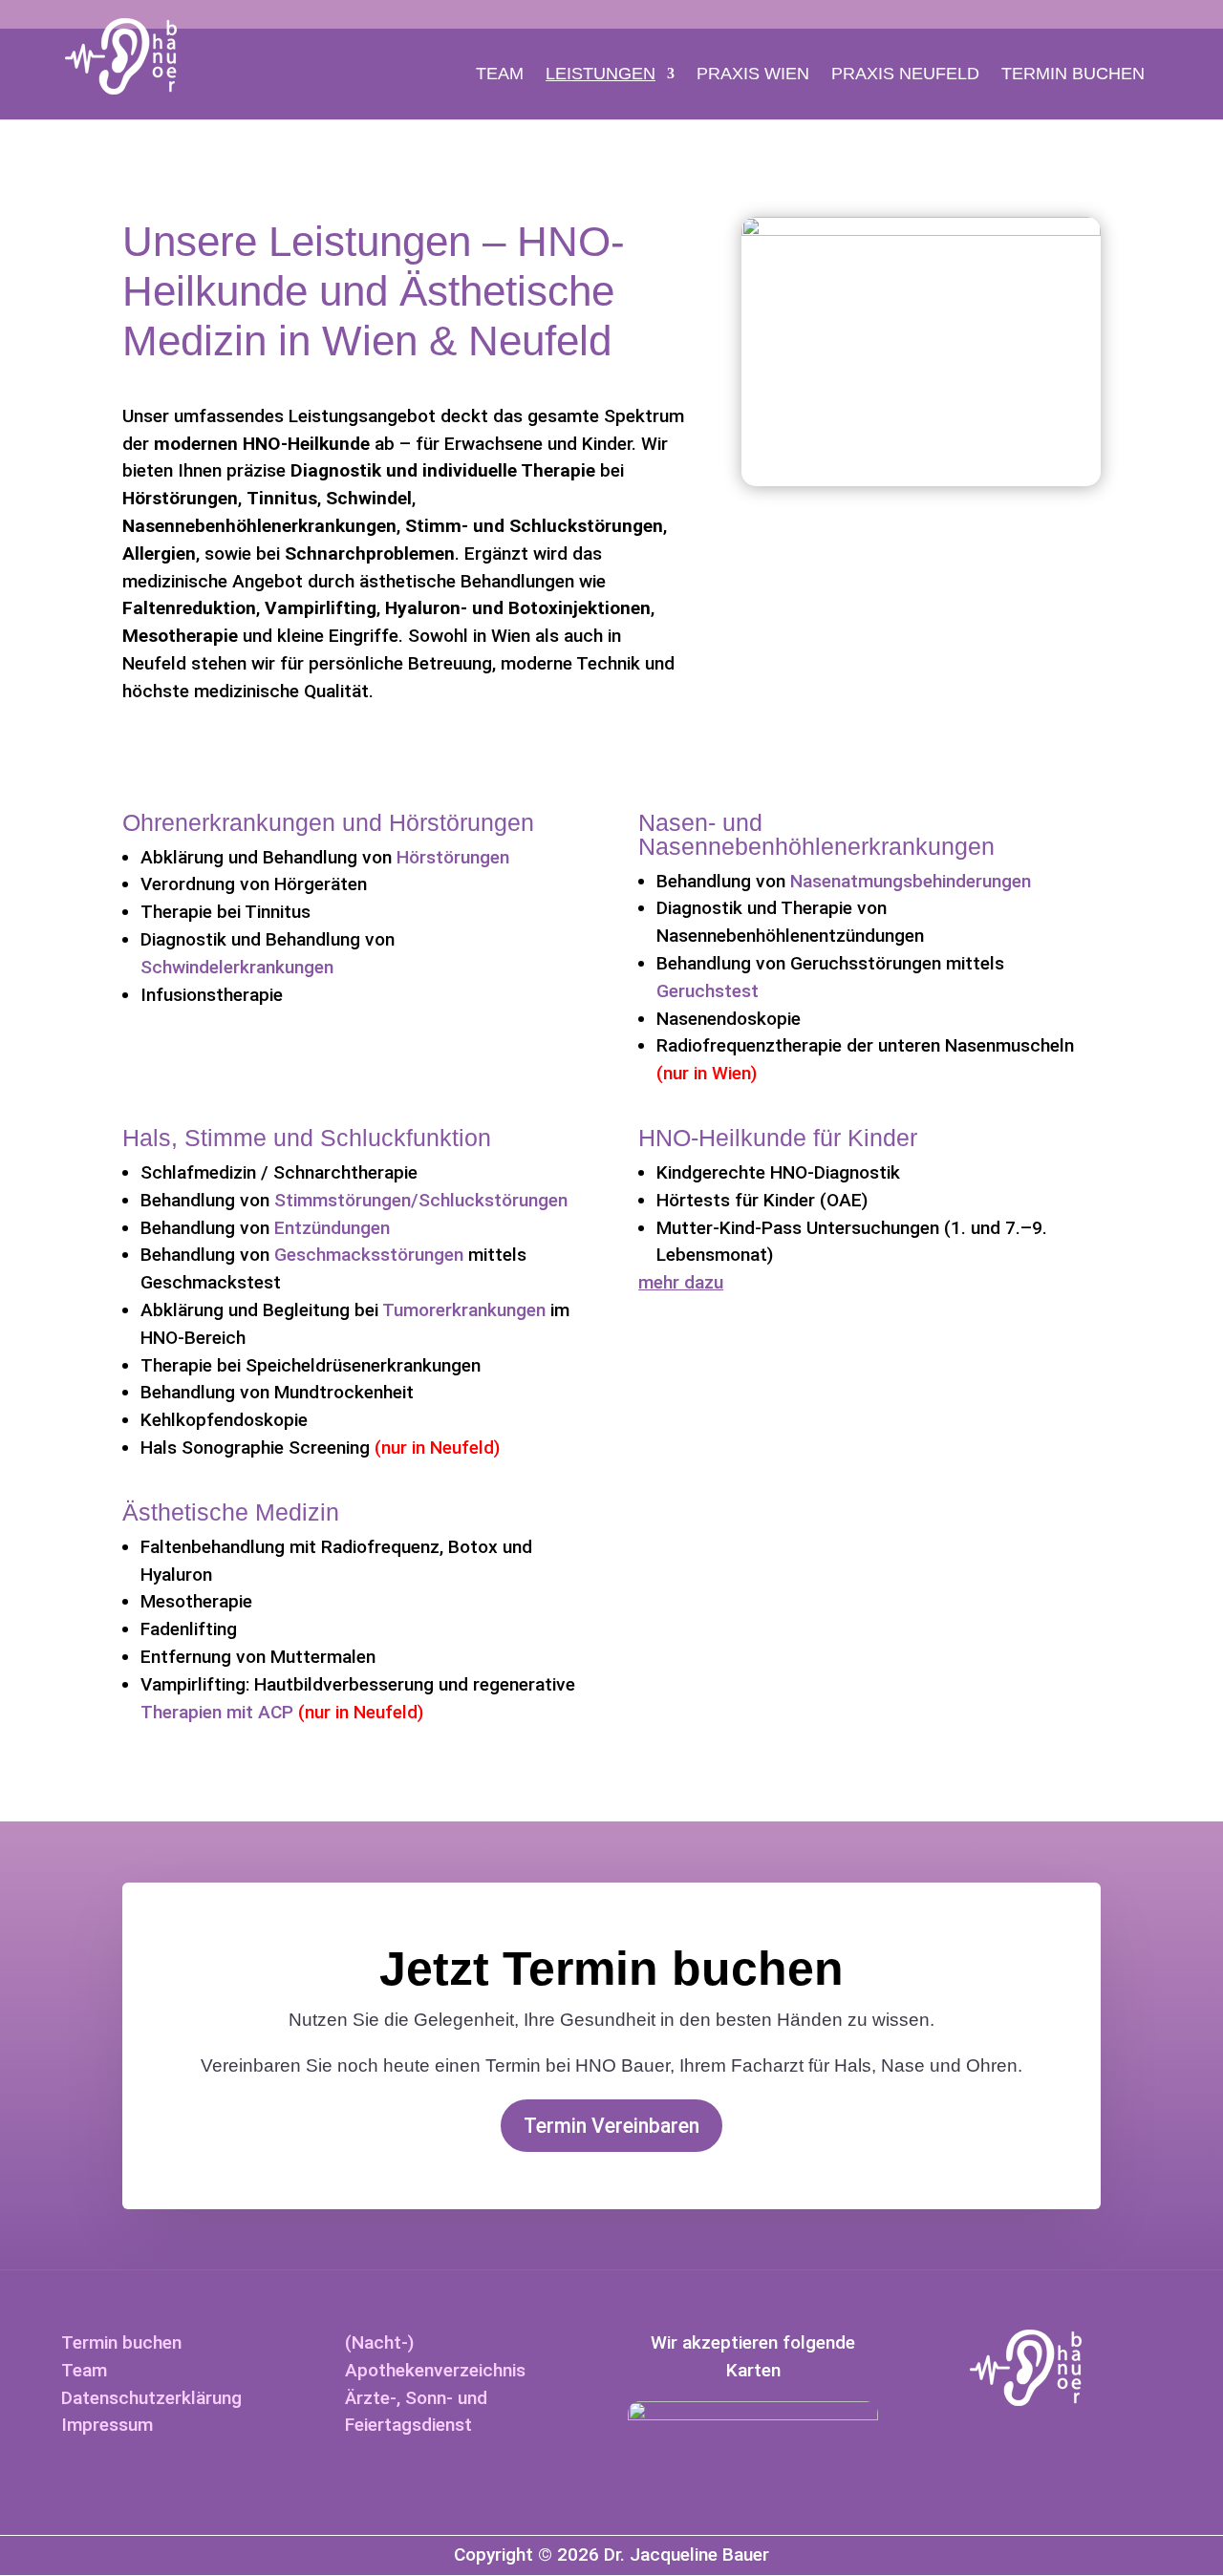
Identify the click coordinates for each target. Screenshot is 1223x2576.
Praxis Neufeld (905, 74)
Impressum (107, 2425)
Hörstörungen (453, 857)
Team (500, 74)
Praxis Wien (753, 74)
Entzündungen (332, 1228)
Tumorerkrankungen (464, 1310)
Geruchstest (708, 991)
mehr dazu (681, 1282)
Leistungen (601, 74)
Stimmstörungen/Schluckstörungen (421, 1200)
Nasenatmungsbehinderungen (911, 881)
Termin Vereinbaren (611, 2126)
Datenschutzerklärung (151, 2398)
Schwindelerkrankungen (237, 967)
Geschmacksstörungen (369, 1255)
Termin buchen (1073, 74)
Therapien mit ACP (217, 1712)
